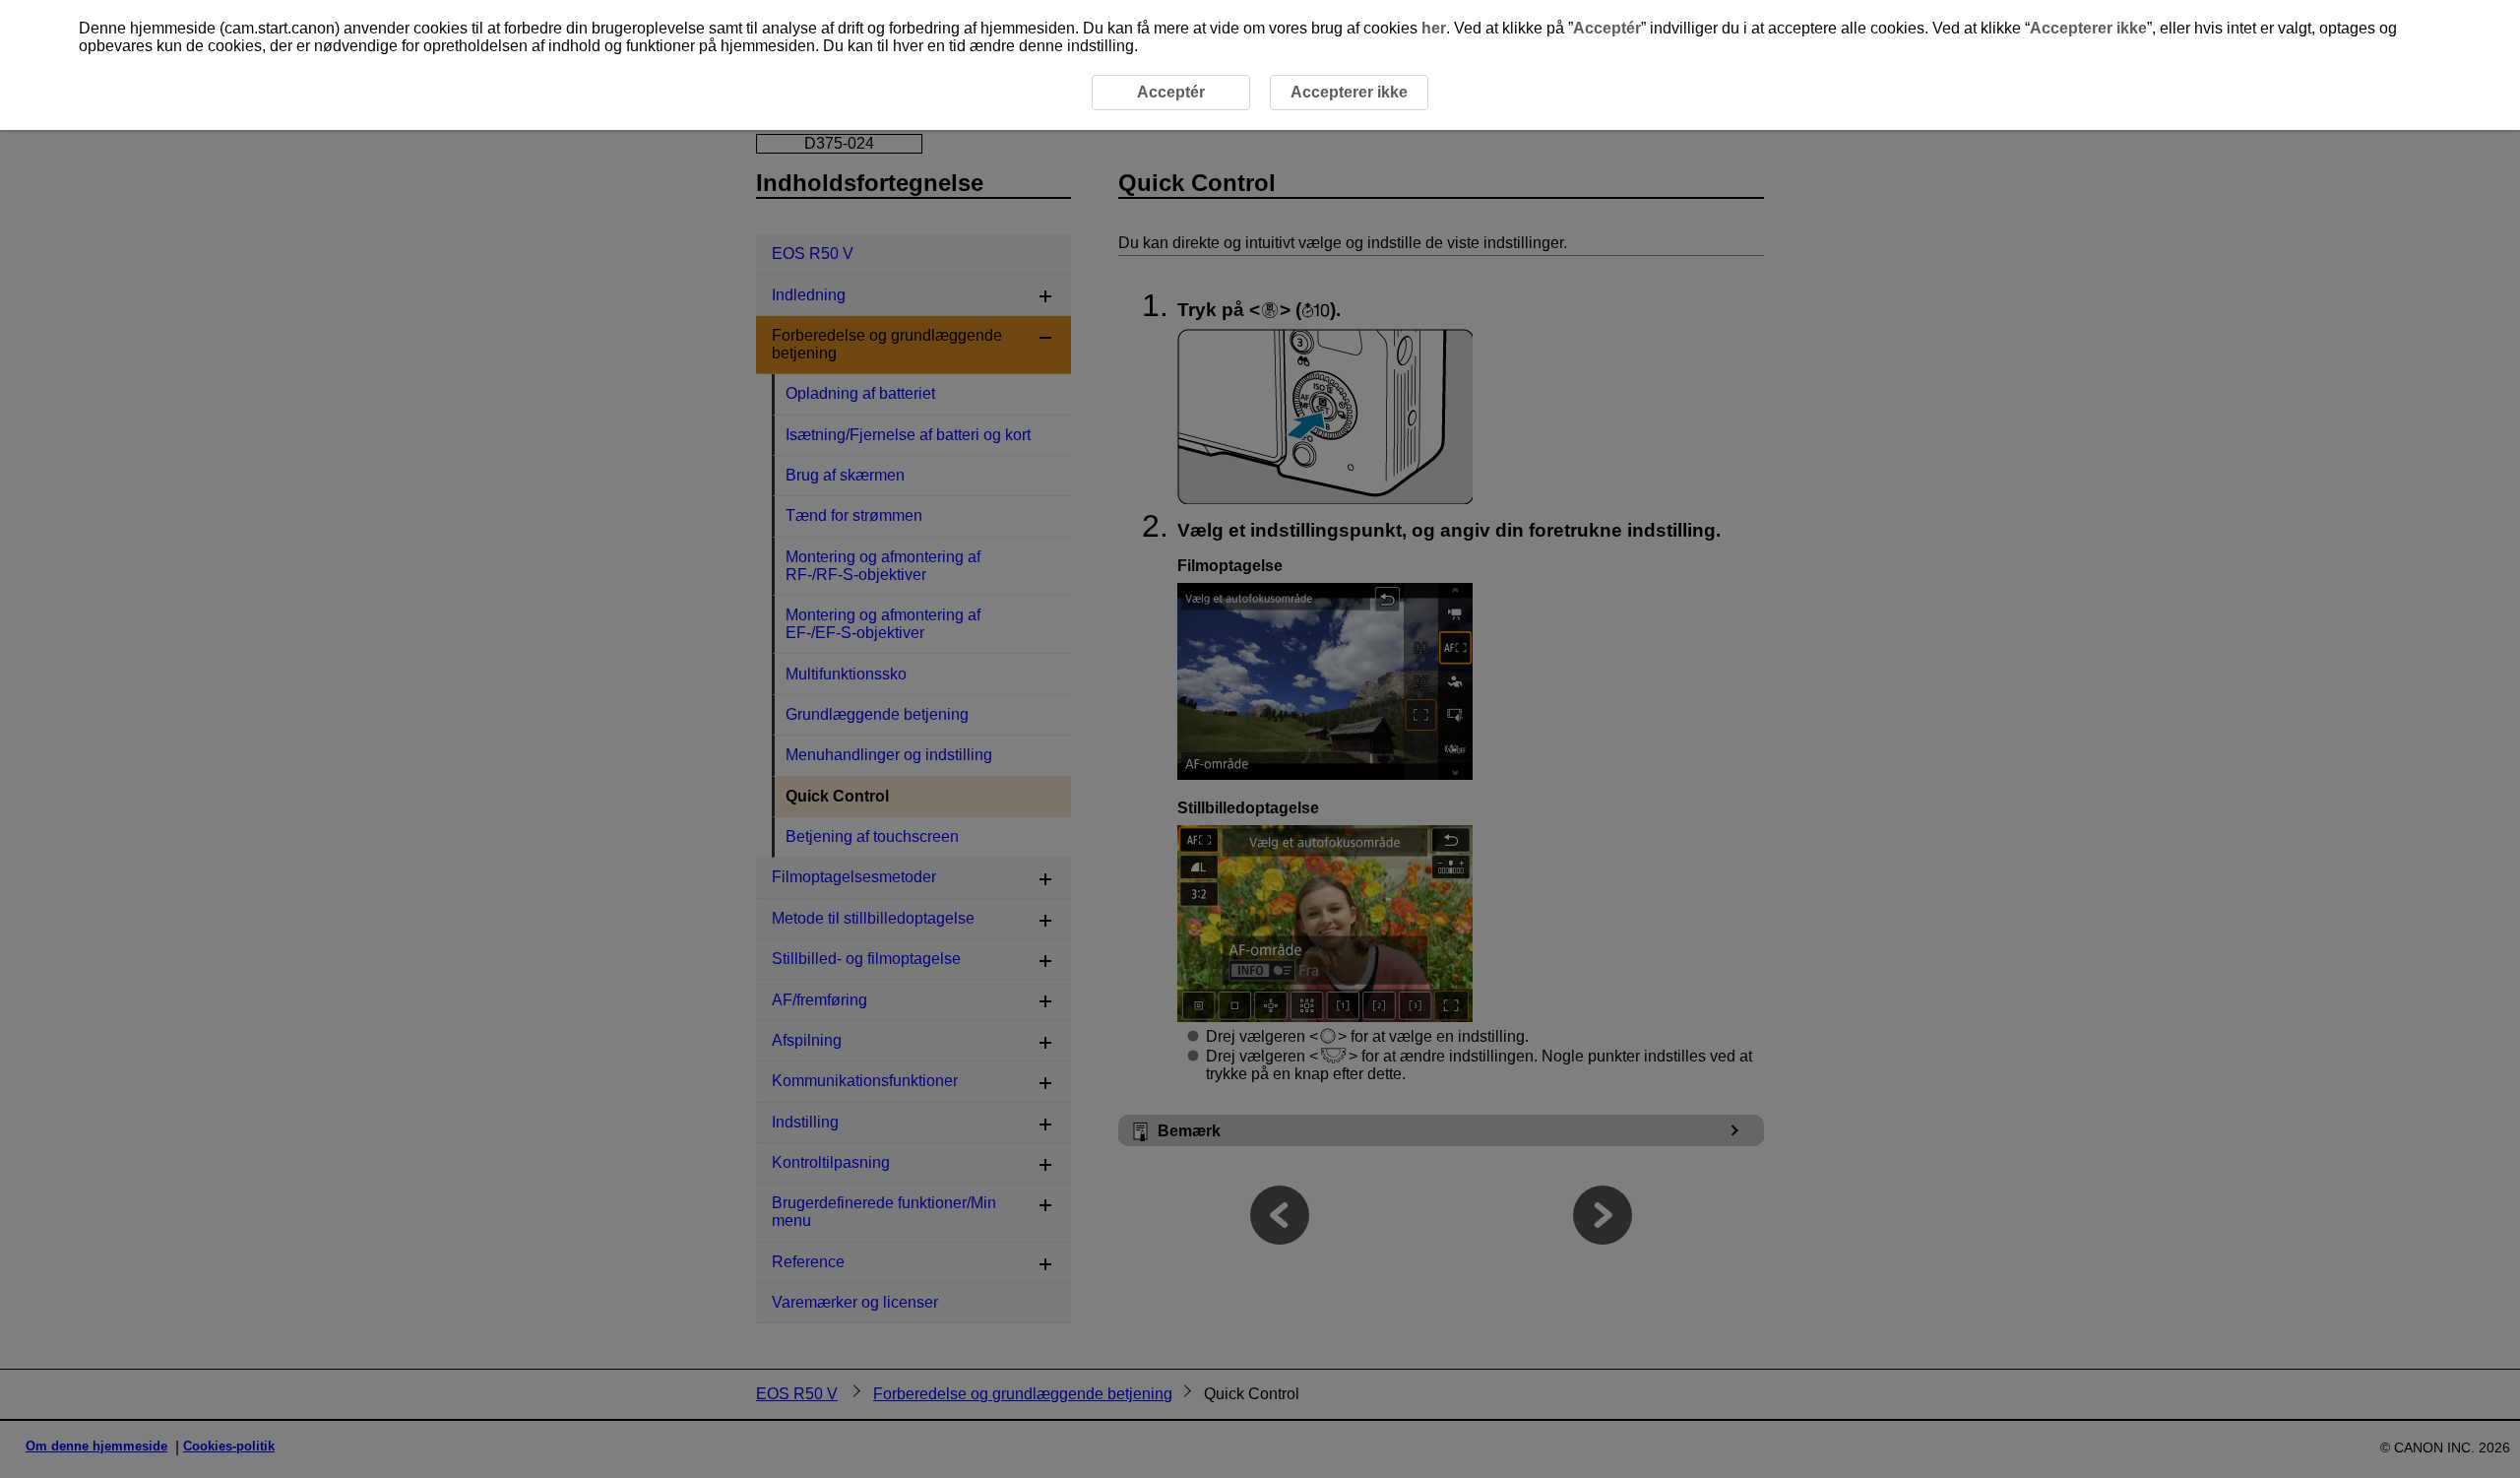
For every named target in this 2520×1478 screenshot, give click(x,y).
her (1434, 28)
